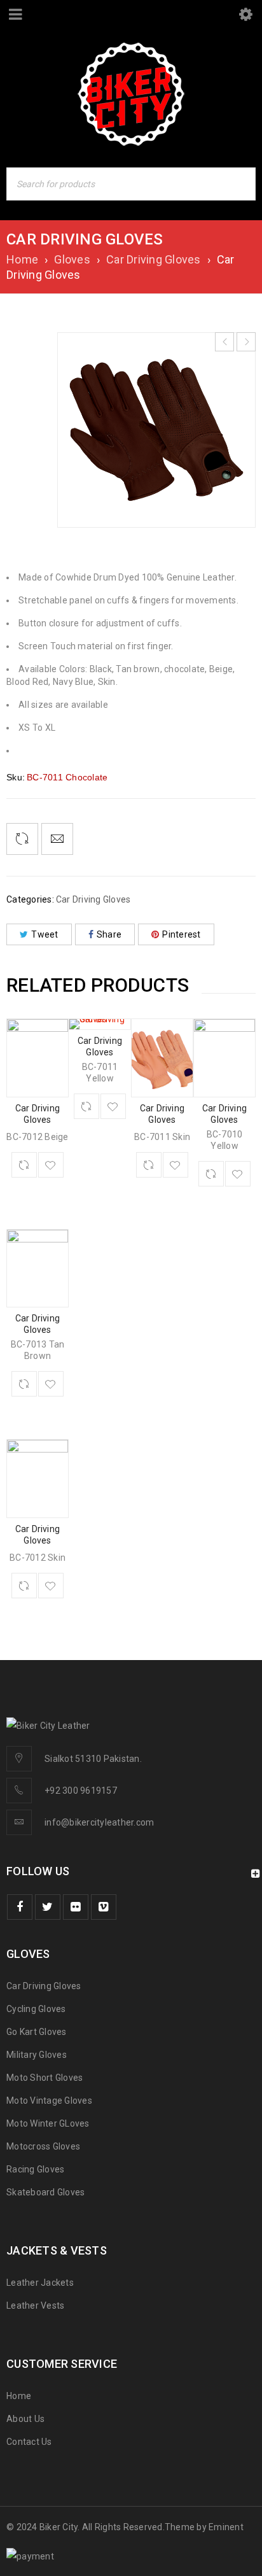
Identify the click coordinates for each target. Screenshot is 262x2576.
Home (22, 259)
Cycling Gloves (36, 2009)
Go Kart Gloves (37, 2032)
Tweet (45, 934)
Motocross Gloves (43, 2146)
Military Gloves (37, 2055)
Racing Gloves (35, 2169)
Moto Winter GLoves (48, 2123)
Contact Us (29, 2442)
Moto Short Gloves (45, 2078)
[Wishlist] (51, 1165)
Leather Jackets (40, 2283)
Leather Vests (35, 2305)
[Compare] (24, 1165)
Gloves (72, 259)
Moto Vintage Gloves (49, 2101)
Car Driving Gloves (154, 259)
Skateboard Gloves (45, 2192)
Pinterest (181, 934)
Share (109, 934)
